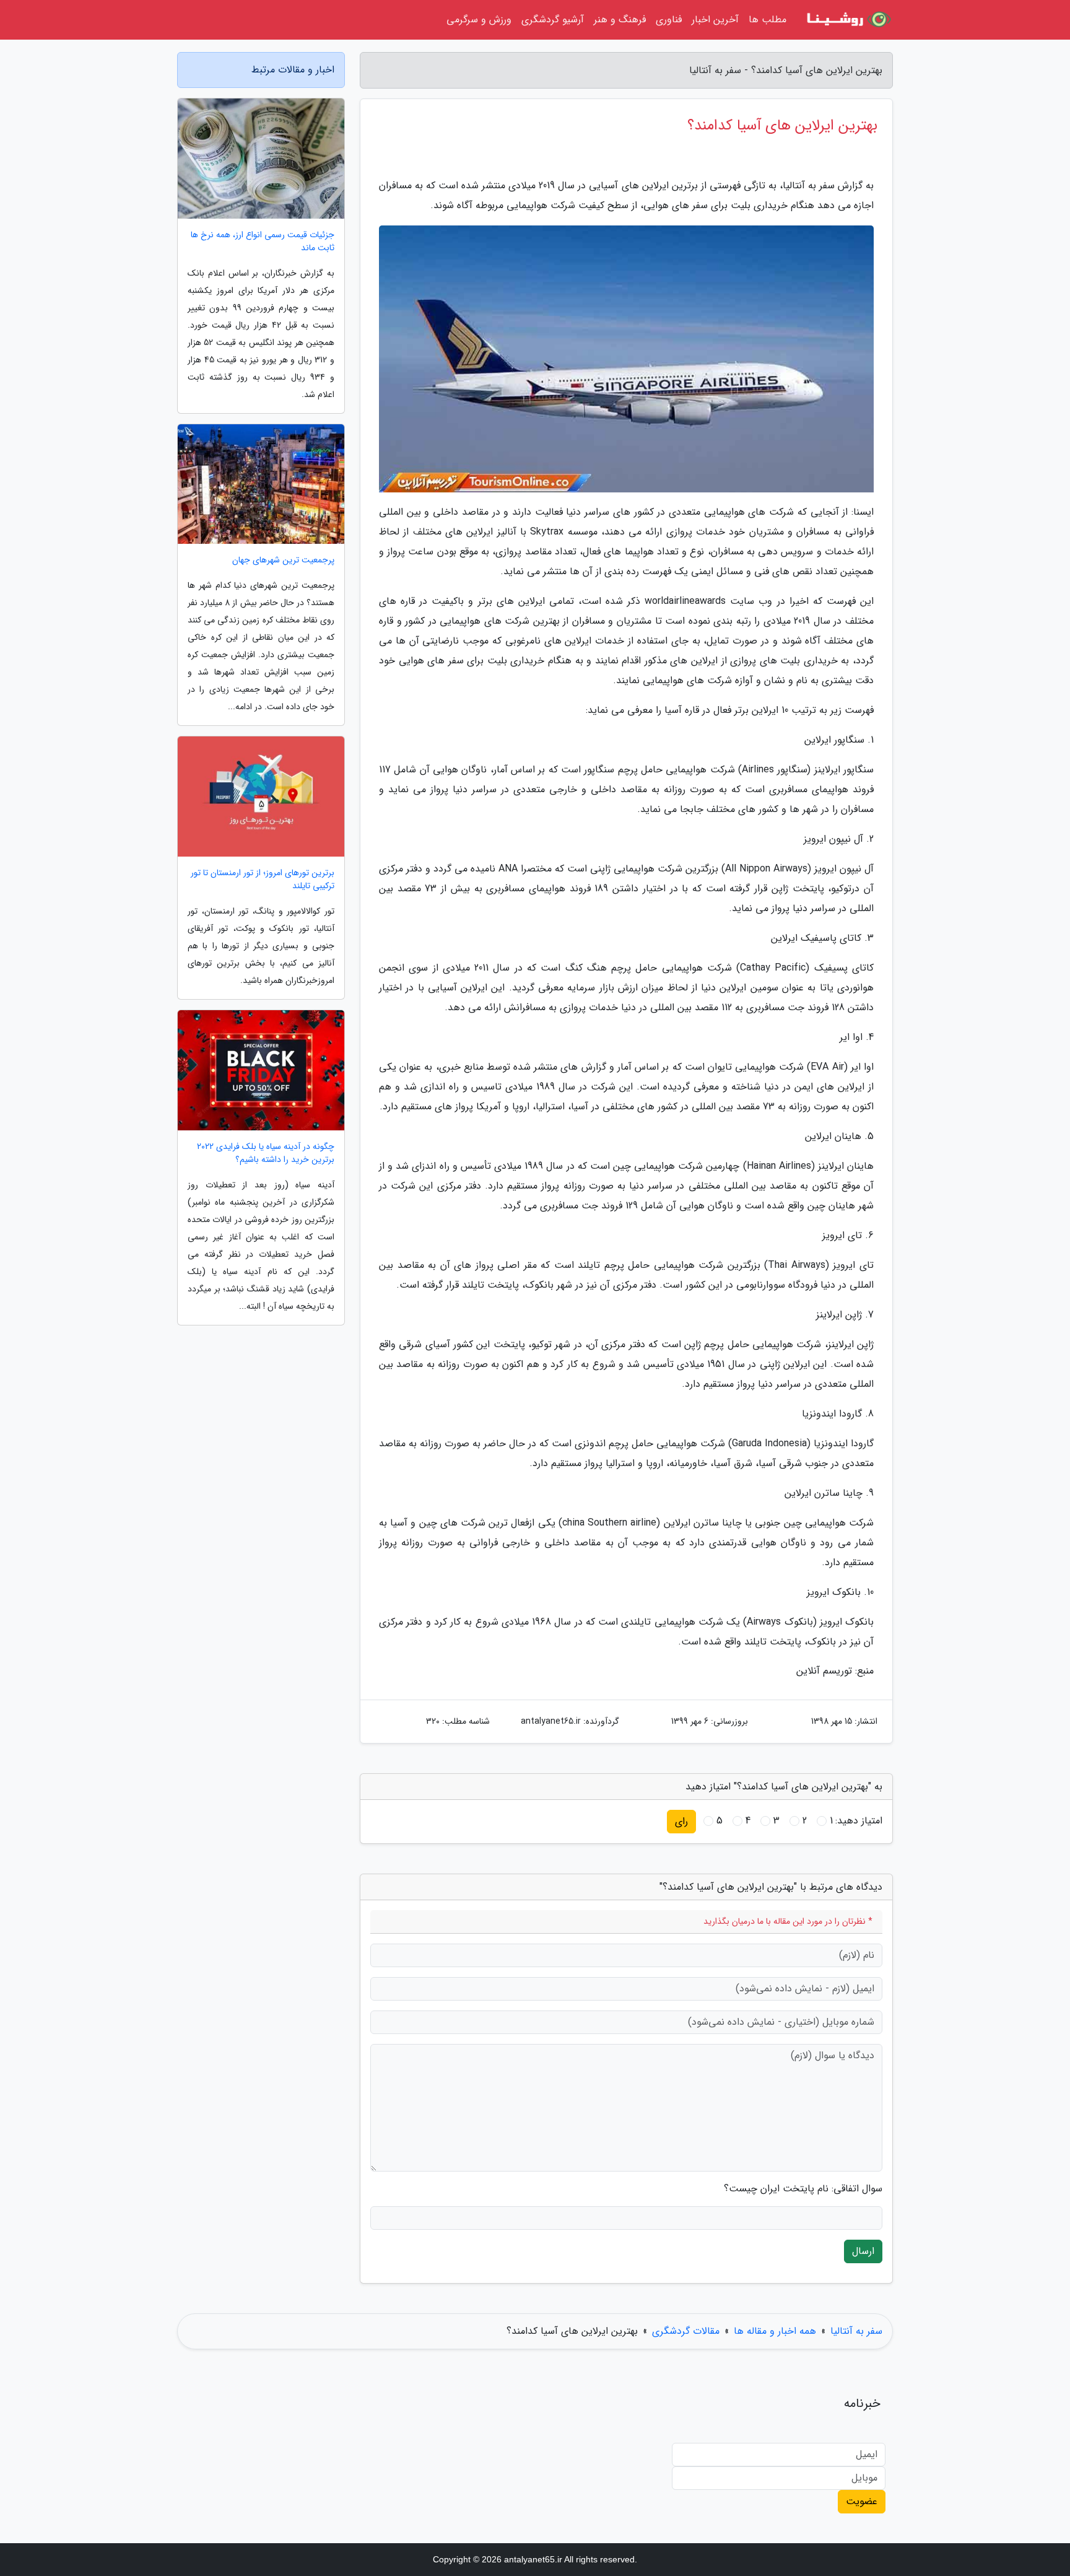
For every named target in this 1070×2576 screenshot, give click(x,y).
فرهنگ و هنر (620, 20)
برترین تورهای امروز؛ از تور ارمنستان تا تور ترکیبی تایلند (263, 880)
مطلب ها (768, 20)
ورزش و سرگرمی (479, 20)
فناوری (669, 20)
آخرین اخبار (715, 20)
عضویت (862, 2501)
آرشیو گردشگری (553, 20)
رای (681, 1821)
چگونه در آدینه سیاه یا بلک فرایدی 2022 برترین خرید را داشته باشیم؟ (266, 1153)
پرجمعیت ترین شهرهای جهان (283, 560)
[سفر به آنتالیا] (847, 20)
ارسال (863, 2251)
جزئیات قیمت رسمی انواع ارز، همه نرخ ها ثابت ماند (263, 242)
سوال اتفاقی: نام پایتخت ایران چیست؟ (803, 2189)
